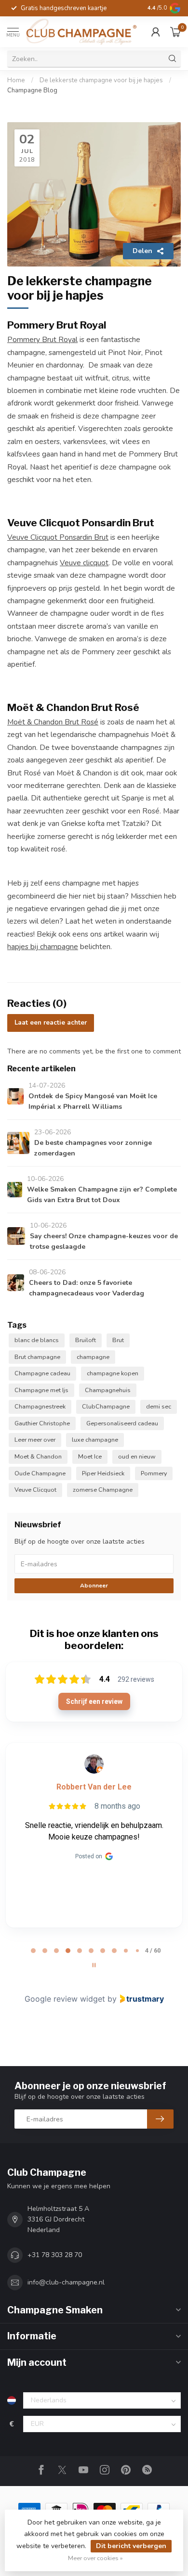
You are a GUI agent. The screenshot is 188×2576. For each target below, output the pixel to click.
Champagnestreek (40, 1406)
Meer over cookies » (95, 2558)
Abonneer (94, 1586)
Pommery (154, 1473)
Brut (118, 1340)
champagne (93, 1357)
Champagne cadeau (42, 1373)
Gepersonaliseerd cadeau (122, 1423)
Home (16, 80)
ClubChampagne (106, 1406)
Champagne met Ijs (41, 1390)
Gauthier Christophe (42, 1423)
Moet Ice (90, 1456)
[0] (175, 32)
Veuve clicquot (84, 563)
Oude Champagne (40, 1473)
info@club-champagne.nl (66, 2282)
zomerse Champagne (103, 1490)
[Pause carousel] (94, 1965)
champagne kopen (113, 1373)
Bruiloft (86, 1340)
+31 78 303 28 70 (55, 2255)
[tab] (33, 1951)
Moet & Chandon (38, 1456)
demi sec (159, 1406)
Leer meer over (35, 1440)
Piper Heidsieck (103, 1473)
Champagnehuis (108, 1390)
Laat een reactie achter (51, 1023)
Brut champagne (37, 1357)
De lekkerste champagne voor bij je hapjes (101, 80)
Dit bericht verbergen (131, 2546)
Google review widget (65, 1999)
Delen (142, 251)
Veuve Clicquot (35, 1490)
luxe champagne (95, 1440)
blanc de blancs (37, 1340)
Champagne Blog (32, 90)
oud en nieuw (137, 1456)
